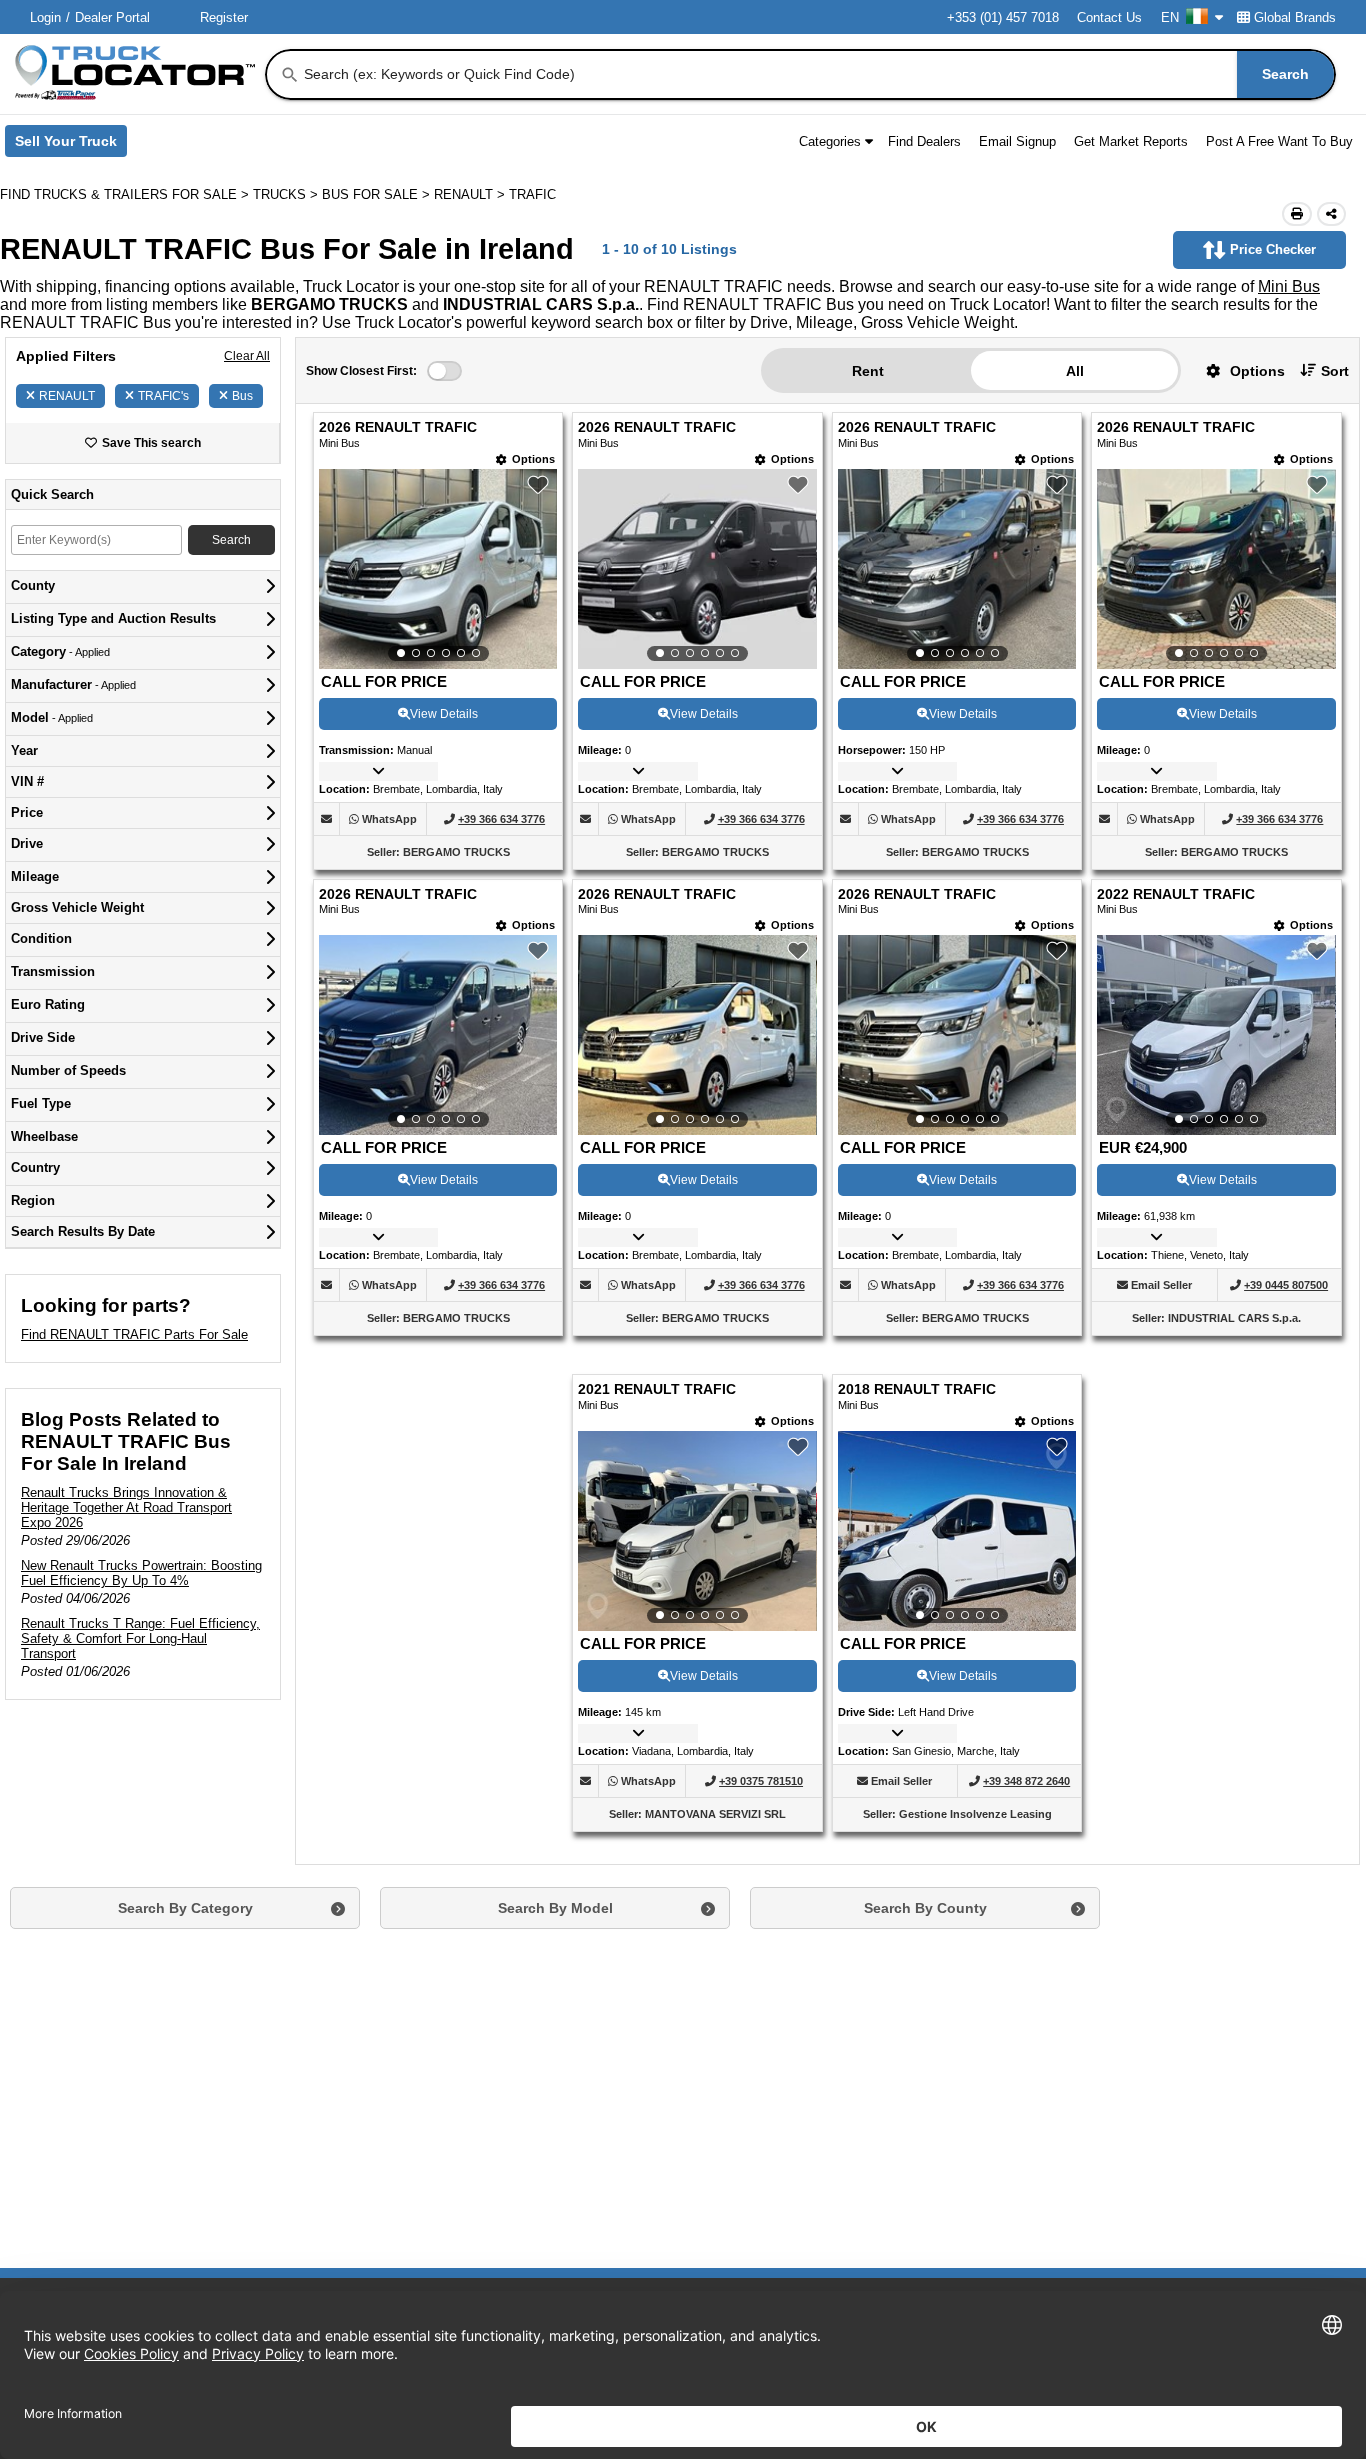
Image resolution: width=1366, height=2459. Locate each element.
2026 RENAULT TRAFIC (398, 427)
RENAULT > (471, 194)
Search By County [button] (925, 1908)
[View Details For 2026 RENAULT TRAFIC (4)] (1216, 569)
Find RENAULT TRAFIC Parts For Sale (134, 1334)
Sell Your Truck (71, 145)
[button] (1238, 370)
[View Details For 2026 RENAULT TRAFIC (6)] (697, 1035)
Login (45, 17)
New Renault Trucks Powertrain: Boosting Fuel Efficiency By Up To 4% (141, 1573)
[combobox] (817, 74)
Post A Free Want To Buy (1279, 141)
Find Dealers (924, 141)
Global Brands (1295, 17)
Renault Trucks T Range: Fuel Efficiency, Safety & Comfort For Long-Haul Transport (140, 1638)
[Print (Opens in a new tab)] (1297, 214)
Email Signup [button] (1017, 141)
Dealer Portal (112, 17)
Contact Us (1109, 17)
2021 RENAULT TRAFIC (657, 1389)
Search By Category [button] (185, 1908)
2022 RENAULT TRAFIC (1176, 894)
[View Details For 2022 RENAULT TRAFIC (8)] (1216, 1035)
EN (1170, 17)
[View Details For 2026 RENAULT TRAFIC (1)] (438, 569)
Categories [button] (830, 141)
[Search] (290, 75)
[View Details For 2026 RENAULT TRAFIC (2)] (697, 569)
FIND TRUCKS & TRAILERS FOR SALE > (126, 194)
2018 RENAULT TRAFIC (917, 1389)
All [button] (1075, 371)
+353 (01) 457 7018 (1003, 17)
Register (224, 17)
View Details (444, 714)
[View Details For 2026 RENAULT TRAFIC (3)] (957, 569)
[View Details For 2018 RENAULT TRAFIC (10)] (957, 1531)
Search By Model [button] (555, 1908)
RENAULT (67, 396)
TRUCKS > (287, 194)
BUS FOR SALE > (378, 194)
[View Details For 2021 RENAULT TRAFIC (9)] (697, 1531)
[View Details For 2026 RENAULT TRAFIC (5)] (438, 1035)
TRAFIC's (163, 396)
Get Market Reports (1131, 141)
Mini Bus (1289, 286)
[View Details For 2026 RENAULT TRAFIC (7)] (957, 1035)
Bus (242, 396)
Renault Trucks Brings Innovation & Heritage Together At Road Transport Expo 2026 (126, 1507)
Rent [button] (868, 371)
